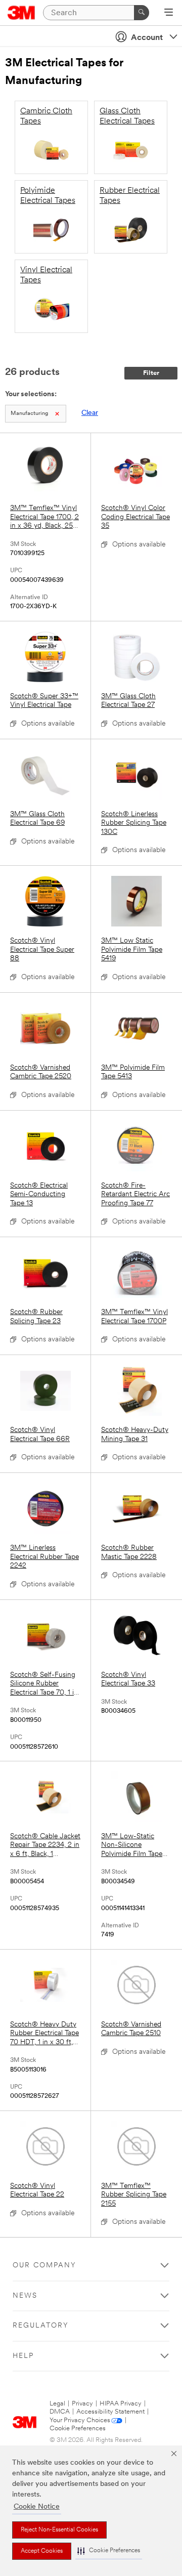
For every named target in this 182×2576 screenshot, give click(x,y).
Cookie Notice (37, 2507)
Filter (151, 373)
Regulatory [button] (41, 2326)
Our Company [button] (44, 2266)
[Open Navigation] (169, 13)
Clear (90, 413)
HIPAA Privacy (121, 2404)
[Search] (142, 13)
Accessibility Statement (110, 2412)
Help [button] (23, 2356)
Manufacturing (29, 414)
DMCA (60, 2412)
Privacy (82, 2404)
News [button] (25, 2296)
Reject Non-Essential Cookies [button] (59, 2530)
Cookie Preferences (78, 2429)
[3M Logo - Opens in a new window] (21, 13)
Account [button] (147, 38)
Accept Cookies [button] (42, 2551)
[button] (109, 2551)
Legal (57, 2404)
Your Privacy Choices (80, 2420)
